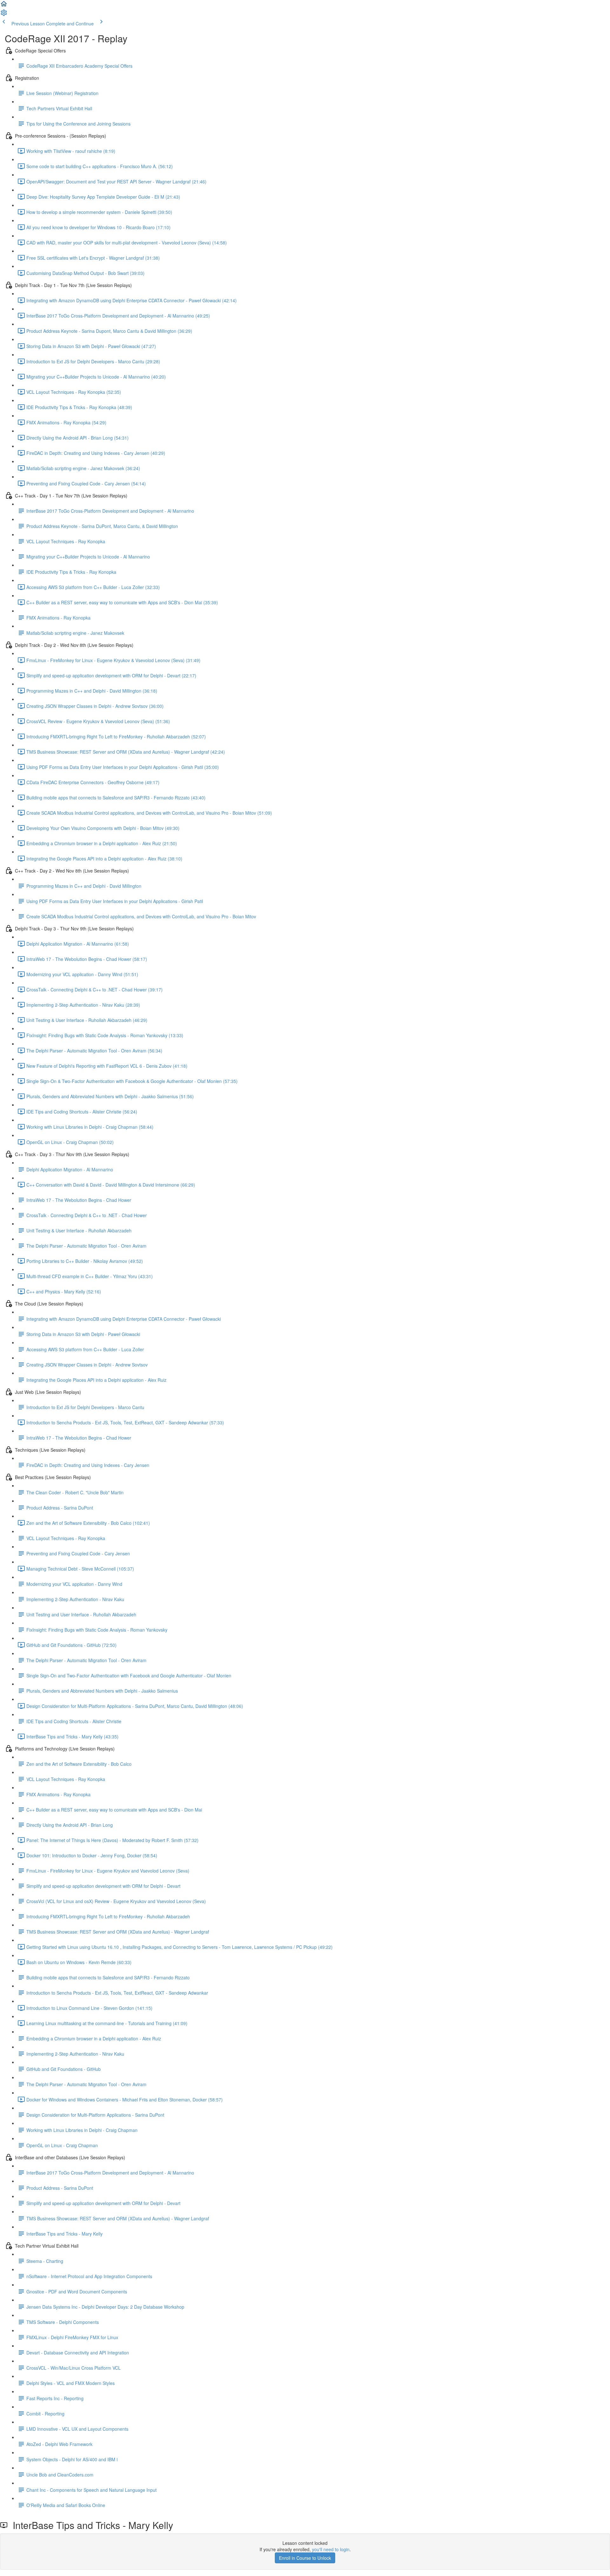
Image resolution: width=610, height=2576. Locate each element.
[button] (4, 6)
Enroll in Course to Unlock (305, 2558)
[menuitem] (4, 15)
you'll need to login (331, 2549)
